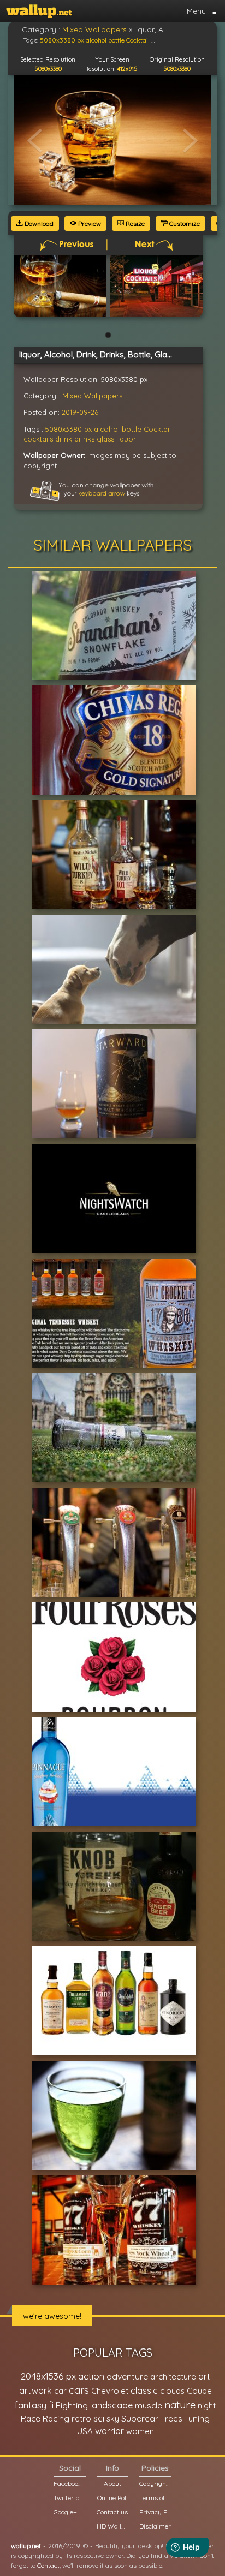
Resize (134, 223)
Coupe (199, 2391)
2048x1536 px (48, 2376)
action (91, 2376)
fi (51, 2405)
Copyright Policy (155, 2483)
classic (144, 2390)
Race (31, 2419)
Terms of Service (155, 2498)
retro (81, 2419)
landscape (111, 2405)
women (140, 2431)
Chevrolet (110, 2391)
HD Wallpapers (112, 2526)
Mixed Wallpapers (92, 396)
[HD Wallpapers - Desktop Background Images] (39, 11)
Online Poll (112, 2498)
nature (180, 2405)
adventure (127, 2376)
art (204, 2376)
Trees (171, 2419)
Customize (184, 223)
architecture (173, 2377)
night (207, 2405)
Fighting (72, 2405)
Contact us (112, 2512)
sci (99, 2418)
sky (113, 2419)
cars (79, 2390)
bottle (132, 429)
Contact (48, 2565)
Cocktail (157, 429)
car (60, 2391)
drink (64, 439)
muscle (149, 2405)
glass (105, 439)
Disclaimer (155, 2526)
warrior (109, 2431)
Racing (56, 2419)
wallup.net (26, 2546)
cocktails (38, 439)
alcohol (107, 429)
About (112, 2483)
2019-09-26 (80, 412)
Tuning (197, 2419)
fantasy (31, 2405)
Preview (89, 223)
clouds (172, 2391)
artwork (35, 2390)
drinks (84, 439)
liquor (126, 439)
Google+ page (69, 2512)
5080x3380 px (69, 429)
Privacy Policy (155, 2512)
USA (85, 2431)
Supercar (140, 2418)
